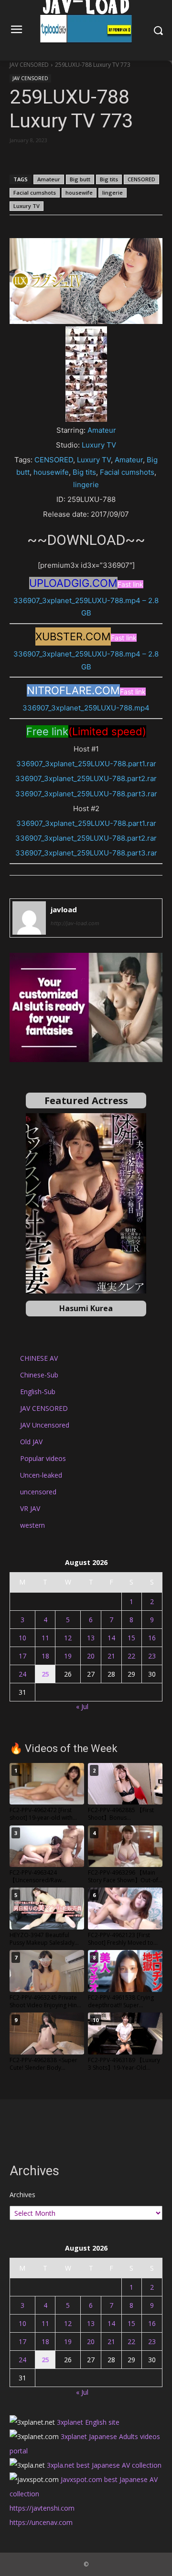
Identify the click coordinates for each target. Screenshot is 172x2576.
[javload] (29, 918)
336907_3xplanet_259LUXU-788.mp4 (86, 708)
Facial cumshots (35, 193)
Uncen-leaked (41, 1475)
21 (111, 1656)
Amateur (49, 179)
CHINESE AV (39, 1358)
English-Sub (38, 1392)
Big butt (80, 179)
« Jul (82, 1706)
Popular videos (43, 1458)
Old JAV (31, 1442)
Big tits (109, 179)
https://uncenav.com (41, 2522)
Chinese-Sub (39, 1375)
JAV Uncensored (45, 1425)
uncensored (38, 1492)
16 (152, 1638)
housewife (79, 193)
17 (22, 1656)
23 (152, 1656)
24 (22, 1674)
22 (131, 1656)
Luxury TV (27, 206)
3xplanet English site (88, 2422)
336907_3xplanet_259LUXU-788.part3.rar (86, 794)
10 (22, 1638)
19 (68, 1656)
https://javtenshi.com (42, 2508)
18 (45, 1656)
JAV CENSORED (29, 65)
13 (91, 1638)
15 (131, 1638)
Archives (22, 2195)
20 (91, 1656)
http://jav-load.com (75, 923)
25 (45, 1674)
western (32, 1525)
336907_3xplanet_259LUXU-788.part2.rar (86, 778)
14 (111, 1638)
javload (64, 909)
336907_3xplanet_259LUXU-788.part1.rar (86, 764)
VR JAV (30, 1508)
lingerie (113, 193)
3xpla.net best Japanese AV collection (104, 2465)
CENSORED (141, 179)
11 (45, 1638)
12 (68, 1638)
